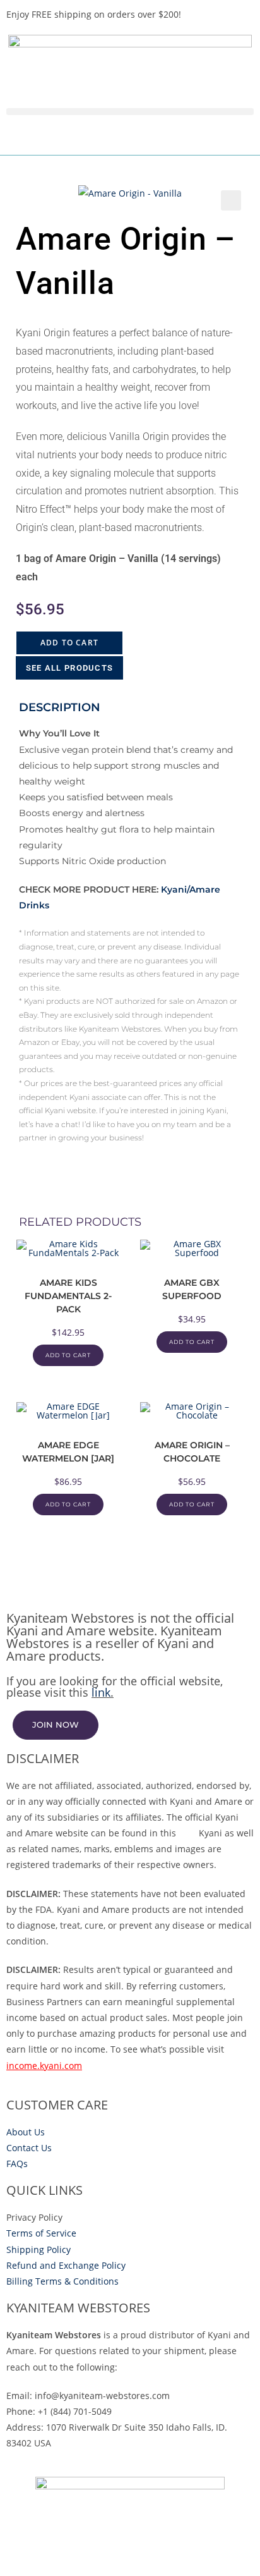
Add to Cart (69, 643)
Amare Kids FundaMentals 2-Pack (68, 1296)
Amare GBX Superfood (192, 1289)
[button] (130, 112)
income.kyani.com (44, 2066)
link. (187, 1833)
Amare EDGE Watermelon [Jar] (68, 1452)
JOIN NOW (56, 1724)
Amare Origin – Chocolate (192, 1452)
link (101, 1692)
